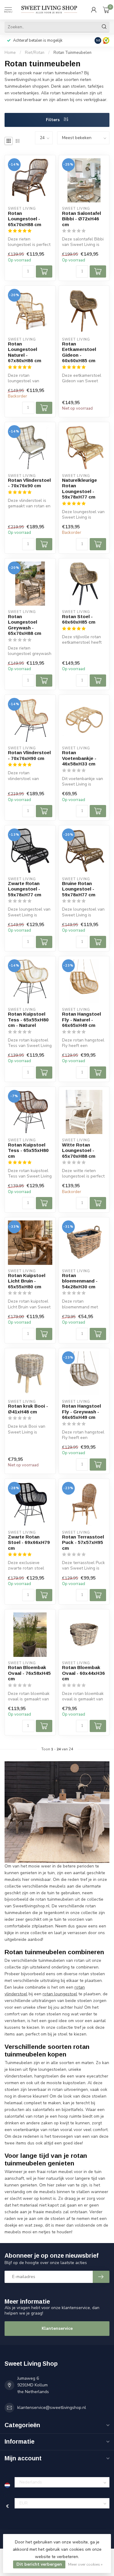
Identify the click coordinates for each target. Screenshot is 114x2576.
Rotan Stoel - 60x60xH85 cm (79, 619)
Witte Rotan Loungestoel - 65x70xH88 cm (79, 1150)
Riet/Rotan (35, 53)
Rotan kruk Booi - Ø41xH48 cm (28, 1409)
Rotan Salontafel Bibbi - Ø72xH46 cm (81, 219)
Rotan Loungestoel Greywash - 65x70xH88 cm (25, 625)
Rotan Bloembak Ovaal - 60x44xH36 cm (83, 1673)
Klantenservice (57, 2328)
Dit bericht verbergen (39, 2564)
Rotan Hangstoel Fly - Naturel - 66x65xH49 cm (81, 1020)
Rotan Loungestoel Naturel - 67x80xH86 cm (25, 352)
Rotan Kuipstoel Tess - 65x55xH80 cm (28, 1150)
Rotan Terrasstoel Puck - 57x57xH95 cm (83, 1542)
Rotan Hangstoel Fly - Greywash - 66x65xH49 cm (81, 1412)
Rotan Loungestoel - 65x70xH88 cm (25, 219)
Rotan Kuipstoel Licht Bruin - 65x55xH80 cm (27, 1281)
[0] (106, 10)
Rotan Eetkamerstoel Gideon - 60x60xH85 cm (79, 352)
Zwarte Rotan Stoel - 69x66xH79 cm (29, 1542)
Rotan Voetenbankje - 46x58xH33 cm (79, 758)
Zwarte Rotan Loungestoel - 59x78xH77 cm (25, 889)
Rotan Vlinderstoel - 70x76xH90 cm (29, 755)
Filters (53, 120)
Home (10, 53)
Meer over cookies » (85, 2564)
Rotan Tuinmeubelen (73, 53)
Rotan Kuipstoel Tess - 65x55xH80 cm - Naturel (28, 1020)
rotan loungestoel (60, 1994)
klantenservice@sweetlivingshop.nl (52, 2408)
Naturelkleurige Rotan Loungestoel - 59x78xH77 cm (79, 488)
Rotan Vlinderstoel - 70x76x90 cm (29, 483)
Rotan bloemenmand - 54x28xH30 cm (80, 1281)
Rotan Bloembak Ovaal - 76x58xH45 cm (29, 1673)
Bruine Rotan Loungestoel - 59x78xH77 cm (79, 889)
